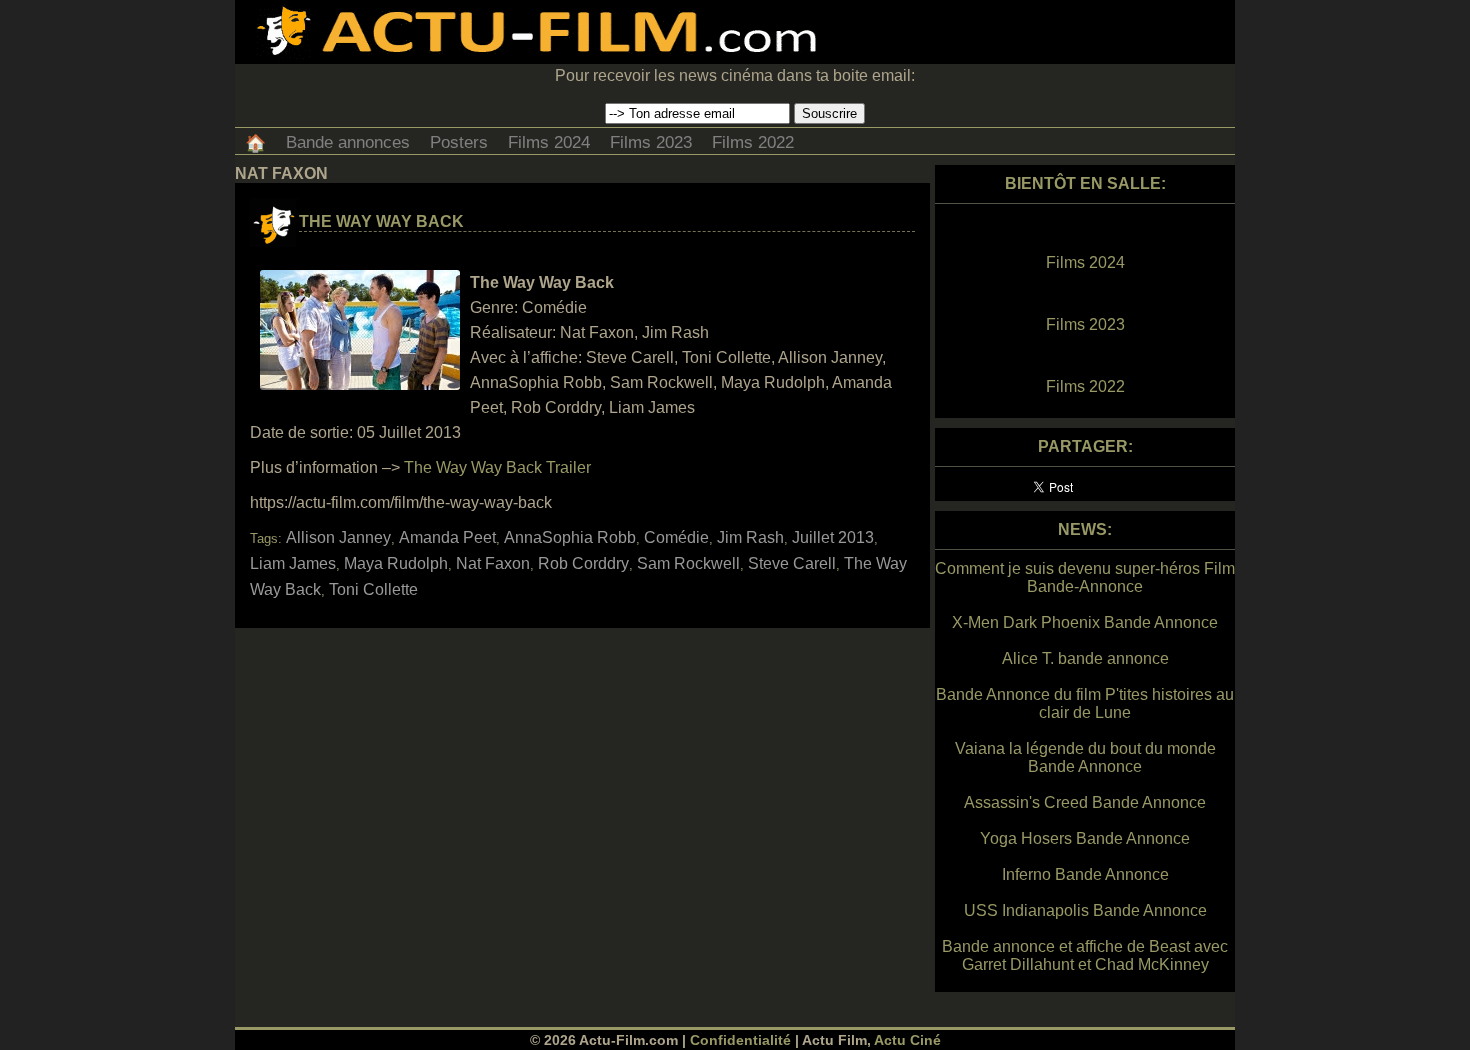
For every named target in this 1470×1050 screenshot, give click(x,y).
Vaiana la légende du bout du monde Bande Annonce (1085, 757)
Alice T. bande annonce (1085, 658)
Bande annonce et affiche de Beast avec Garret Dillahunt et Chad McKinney (1085, 955)
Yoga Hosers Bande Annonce (1085, 838)
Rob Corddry (583, 563)
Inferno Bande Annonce (1085, 874)
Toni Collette (373, 589)
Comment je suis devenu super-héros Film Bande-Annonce (1085, 577)
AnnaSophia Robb (570, 537)
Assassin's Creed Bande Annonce (1085, 802)
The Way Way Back (381, 221)
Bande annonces (348, 142)
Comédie (676, 537)
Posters (459, 142)
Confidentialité (740, 1040)
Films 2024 (549, 142)
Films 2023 (651, 142)
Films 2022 (753, 142)
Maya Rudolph (396, 563)
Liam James (293, 563)
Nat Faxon (493, 563)
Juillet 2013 (833, 537)
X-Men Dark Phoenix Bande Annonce (1085, 622)
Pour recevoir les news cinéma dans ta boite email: (735, 75)
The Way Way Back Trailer (497, 467)
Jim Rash (750, 537)
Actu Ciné (907, 1040)
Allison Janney (338, 537)
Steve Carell (792, 563)
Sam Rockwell (688, 563)
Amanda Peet (447, 537)
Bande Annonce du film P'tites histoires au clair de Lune (1085, 703)
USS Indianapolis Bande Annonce (1085, 910)
